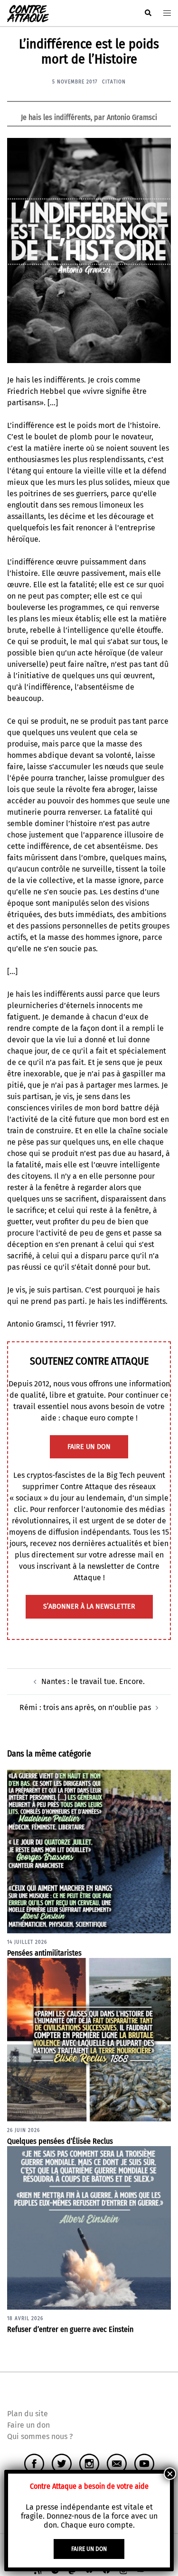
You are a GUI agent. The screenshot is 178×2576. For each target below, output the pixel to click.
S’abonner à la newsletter (89, 1607)
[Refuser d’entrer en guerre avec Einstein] (89, 2227)
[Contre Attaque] (28, 13)
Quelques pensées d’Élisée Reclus (60, 2141)
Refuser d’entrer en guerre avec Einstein (70, 2329)
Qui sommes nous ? (40, 2436)
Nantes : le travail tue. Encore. (93, 1681)
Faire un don (28, 2425)
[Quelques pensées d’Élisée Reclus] (89, 2039)
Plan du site (28, 2414)
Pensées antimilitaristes (44, 1953)
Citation (114, 82)
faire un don (89, 1447)
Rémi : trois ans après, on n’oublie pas (85, 1707)
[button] (148, 13)
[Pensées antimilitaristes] (89, 1851)
